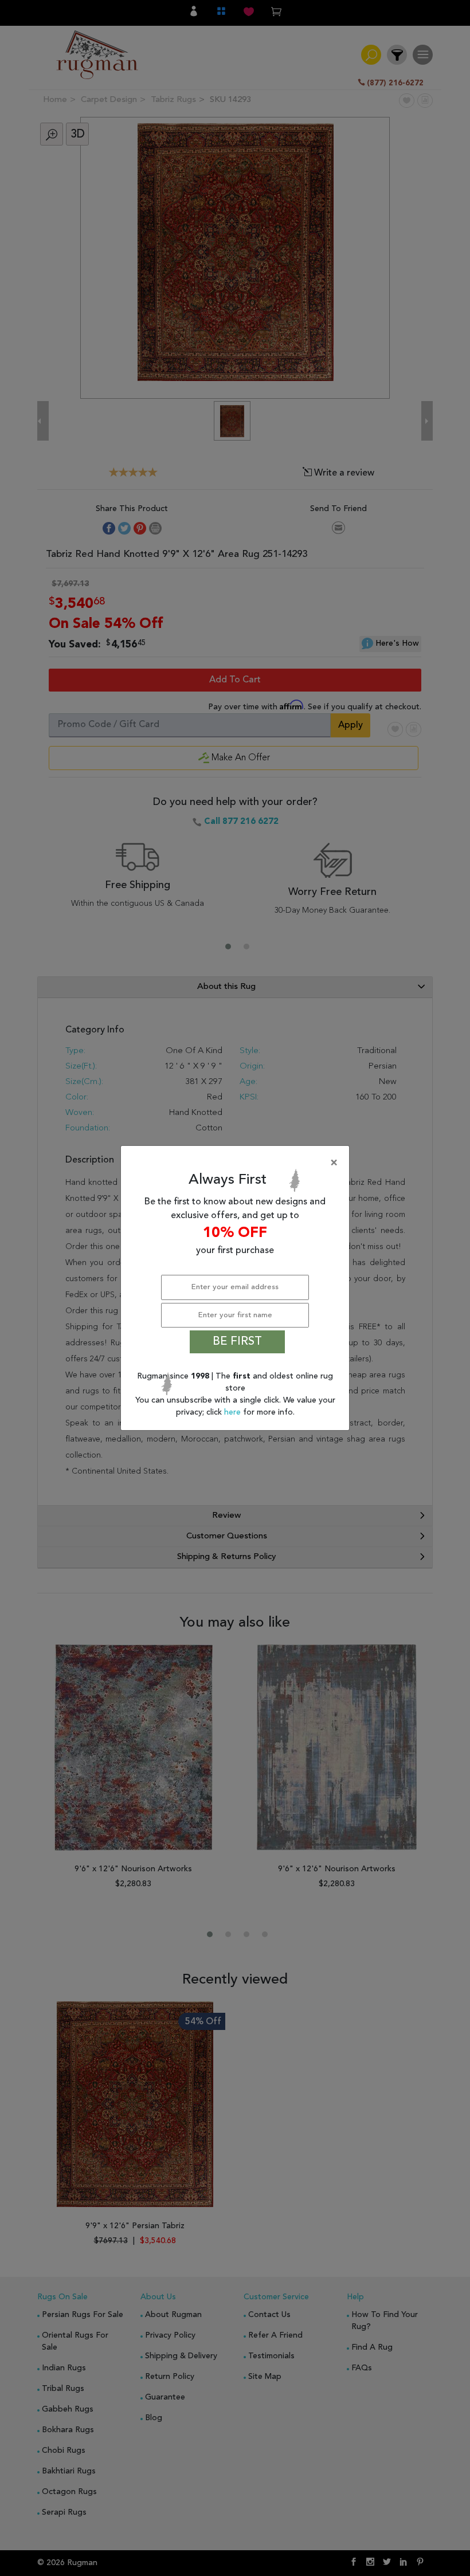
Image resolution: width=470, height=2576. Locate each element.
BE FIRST (237, 1342)
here (234, 1412)
